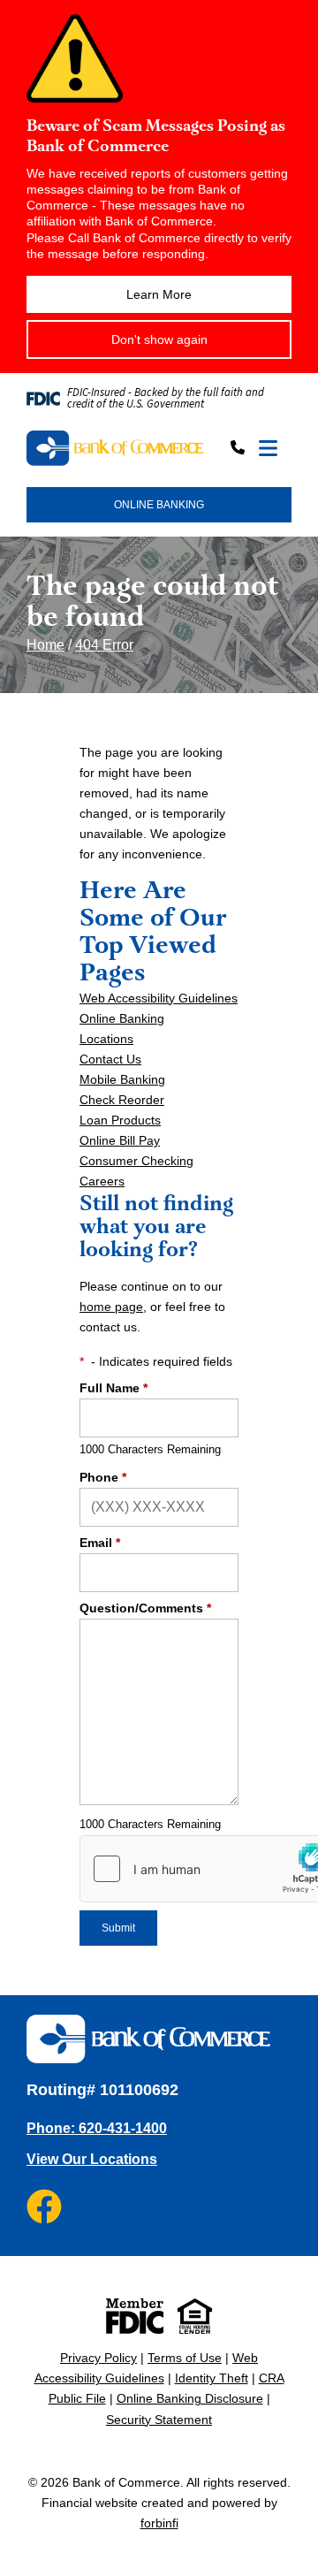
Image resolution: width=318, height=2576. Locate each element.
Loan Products (120, 1120)
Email (100, 1543)
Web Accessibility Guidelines (159, 998)
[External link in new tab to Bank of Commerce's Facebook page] (44, 2206)
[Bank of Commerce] (115, 449)
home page (111, 1307)
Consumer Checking (136, 1161)
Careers (102, 1181)
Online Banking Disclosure (190, 2398)
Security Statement (159, 2420)
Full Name (114, 1388)
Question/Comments (145, 1608)
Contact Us (110, 1059)
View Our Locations (92, 2159)
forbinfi (159, 2523)
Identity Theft (212, 2378)
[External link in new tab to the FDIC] (135, 2316)
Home (45, 645)
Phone (103, 1477)
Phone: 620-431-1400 (97, 2128)
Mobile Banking (122, 1079)
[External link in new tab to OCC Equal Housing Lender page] (195, 2316)
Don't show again (159, 339)
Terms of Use (185, 2358)
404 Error (104, 645)
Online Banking (122, 1018)
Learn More (159, 294)
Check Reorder (122, 1100)
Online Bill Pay (120, 1140)
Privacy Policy (98, 2358)
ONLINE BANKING (159, 505)
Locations (106, 1039)
